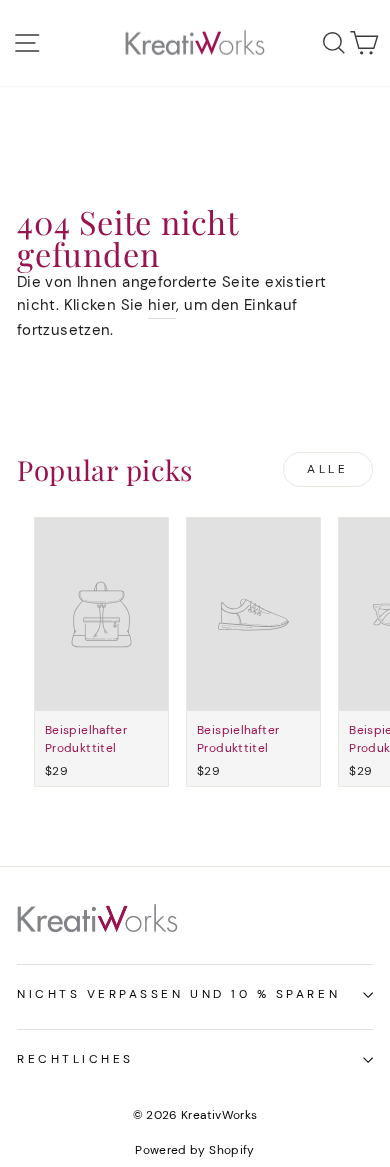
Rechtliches (75, 1059)
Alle (327, 469)
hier (162, 305)
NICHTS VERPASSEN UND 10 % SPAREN (178, 994)
